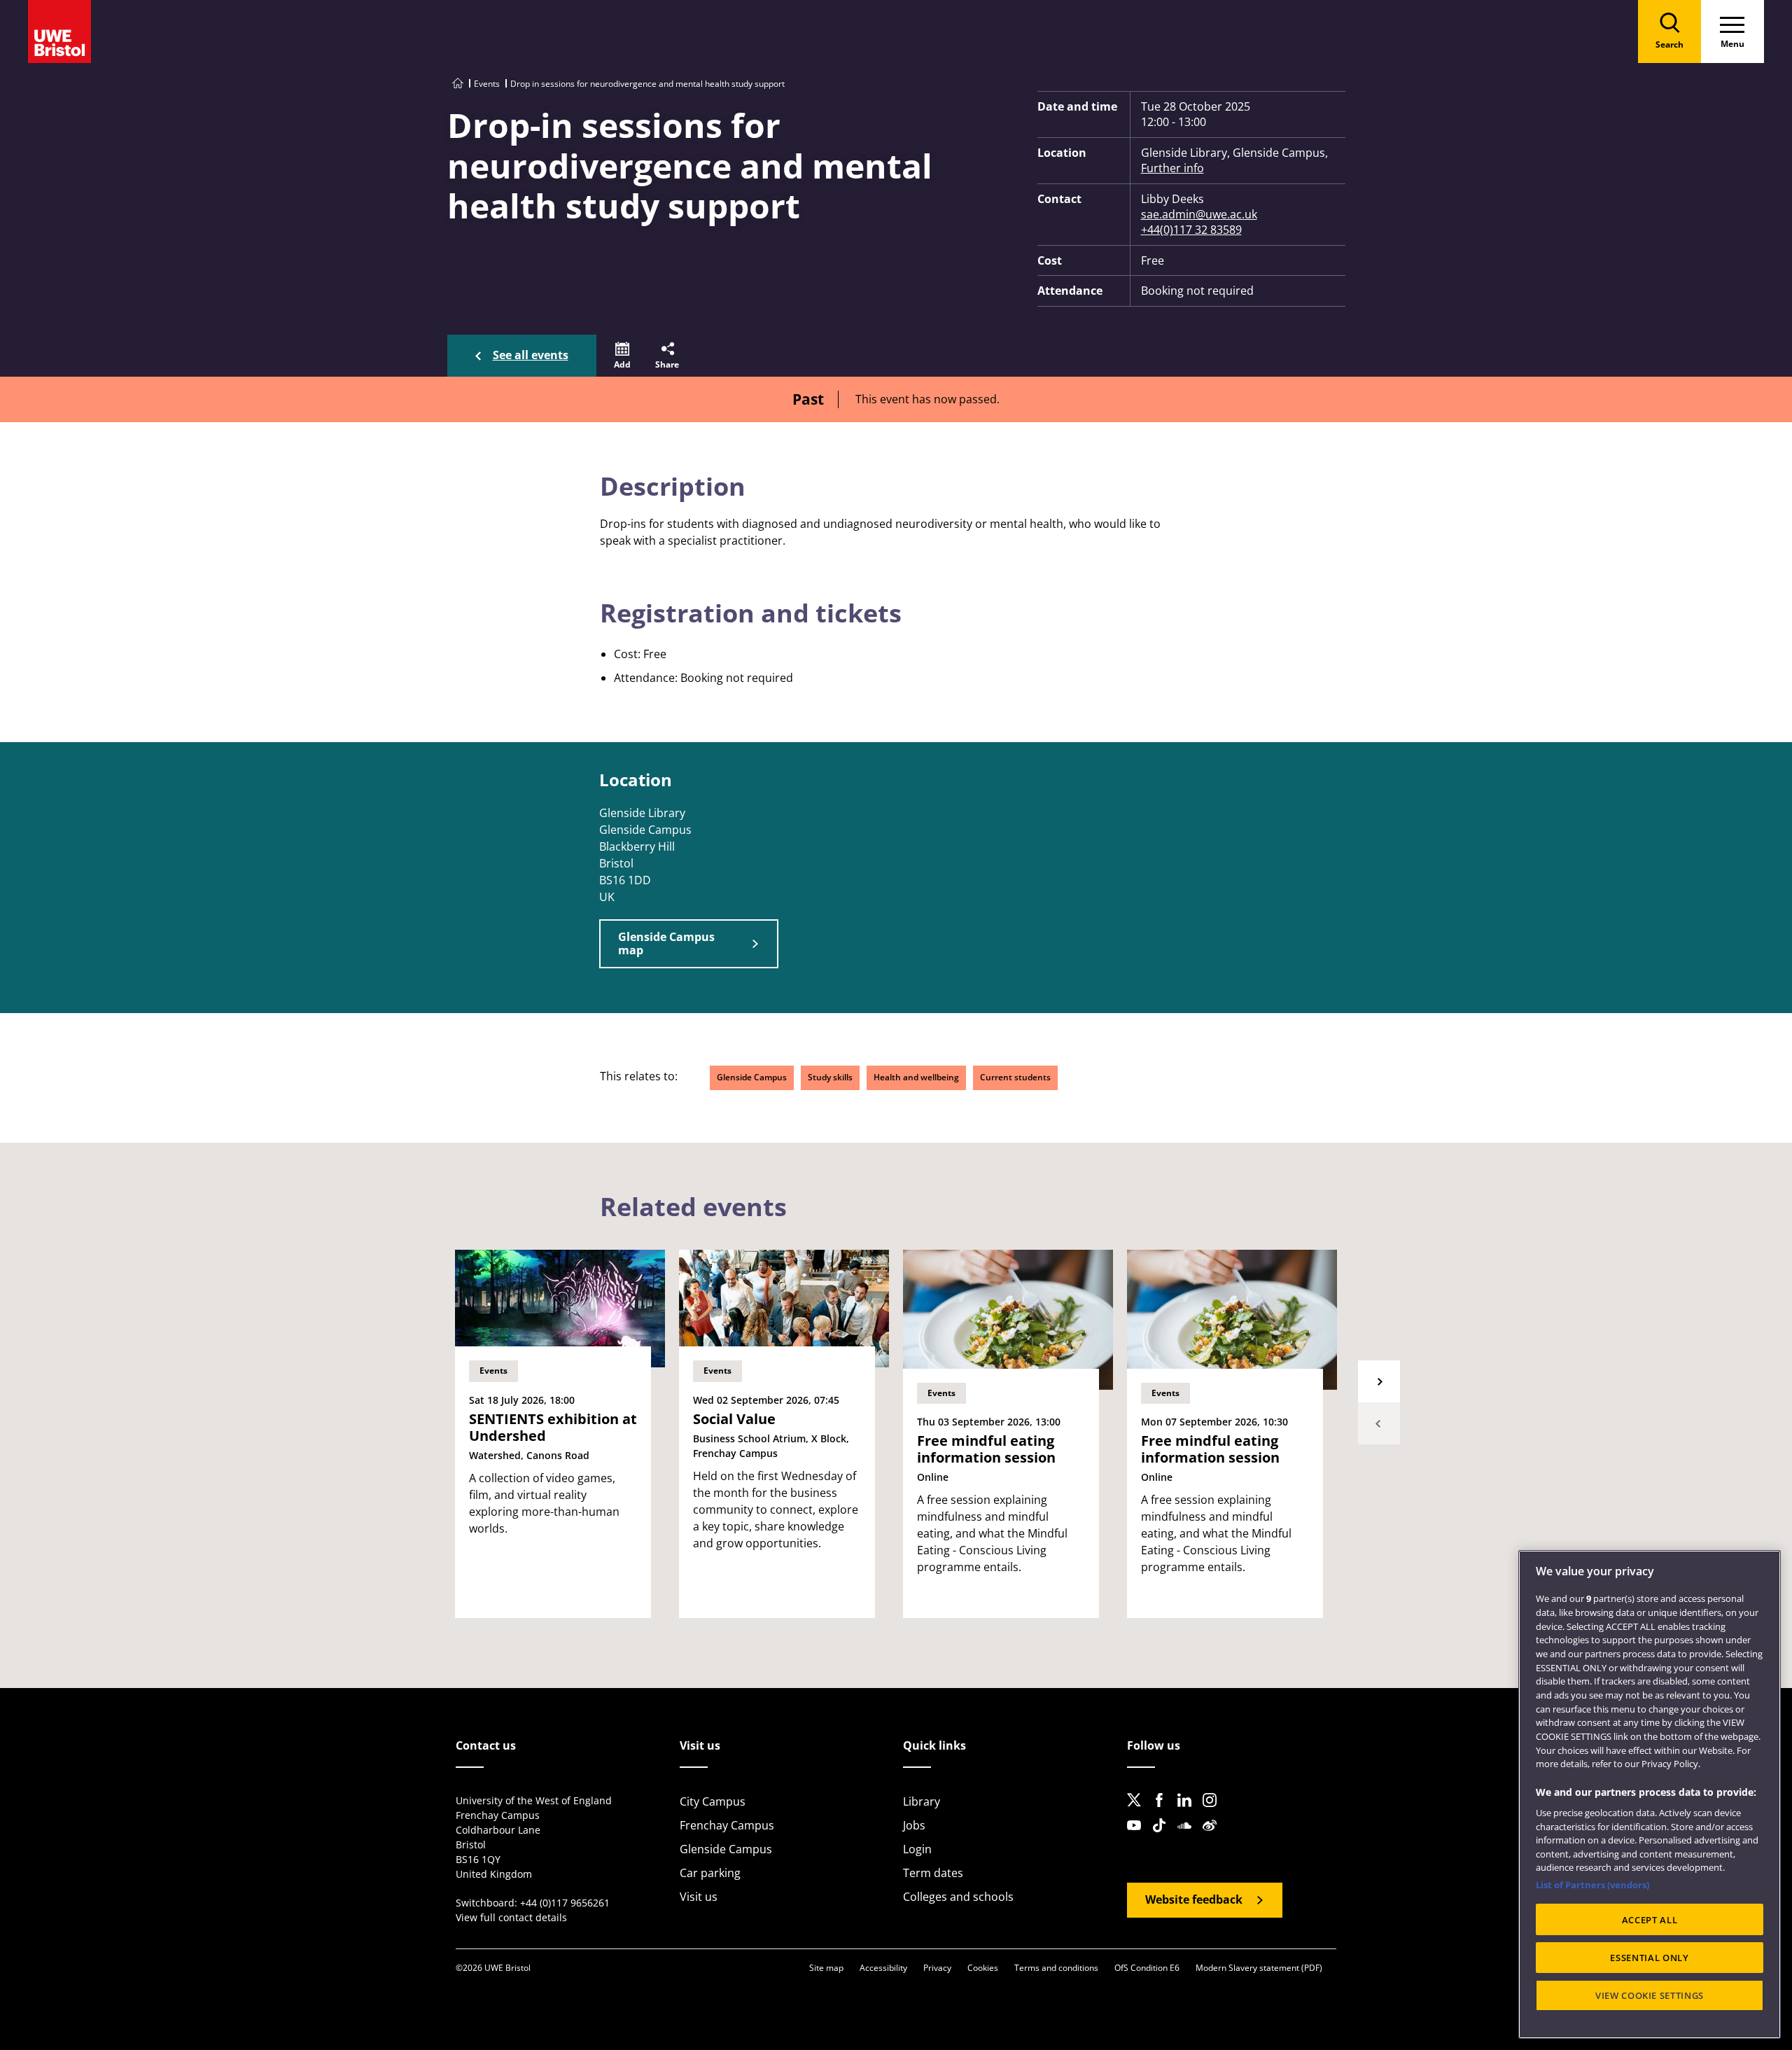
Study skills (830, 1077)
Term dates (933, 1873)
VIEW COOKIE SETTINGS (1650, 1995)
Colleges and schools (958, 1897)
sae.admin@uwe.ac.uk (1199, 214)
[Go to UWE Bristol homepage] (458, 84)
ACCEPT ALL (1650, 1920)
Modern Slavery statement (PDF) (1259, 1968)
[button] (622, 356)
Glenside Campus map (666, 943)
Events (487, 84)
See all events (531, 355)
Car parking (710, 1873)
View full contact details (511, 1917)
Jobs (914, 1825)
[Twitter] (1138, 1811)
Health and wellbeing (916, 1077)
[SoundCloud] (1189, 1836)
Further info (1172, 168)
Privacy (937, 1968)
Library (922, 1801)
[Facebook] (1163, 1811)
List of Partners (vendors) (1592, 1885)
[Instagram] (1214, 1811)
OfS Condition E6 (1147, 1968)
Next (1379, 1381)
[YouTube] (1138, 1836)
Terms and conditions (1056, 1968)
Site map (826, 1968)
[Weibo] (1214, 1836)
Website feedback (1194, 1899)
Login (917, 1849)
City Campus (713, 1801)
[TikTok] (1163, 1836)
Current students (1015, 1077)
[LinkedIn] (1189, 1811)
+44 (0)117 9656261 (565, 1903)
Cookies (983, 1968)
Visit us (699, 1897)
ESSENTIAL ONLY (1649, 1958)
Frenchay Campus (727, 1825)
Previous (1379, 1423)
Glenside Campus (752, 1077)
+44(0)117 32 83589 (1191, 230)
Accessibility (883, 1968)
